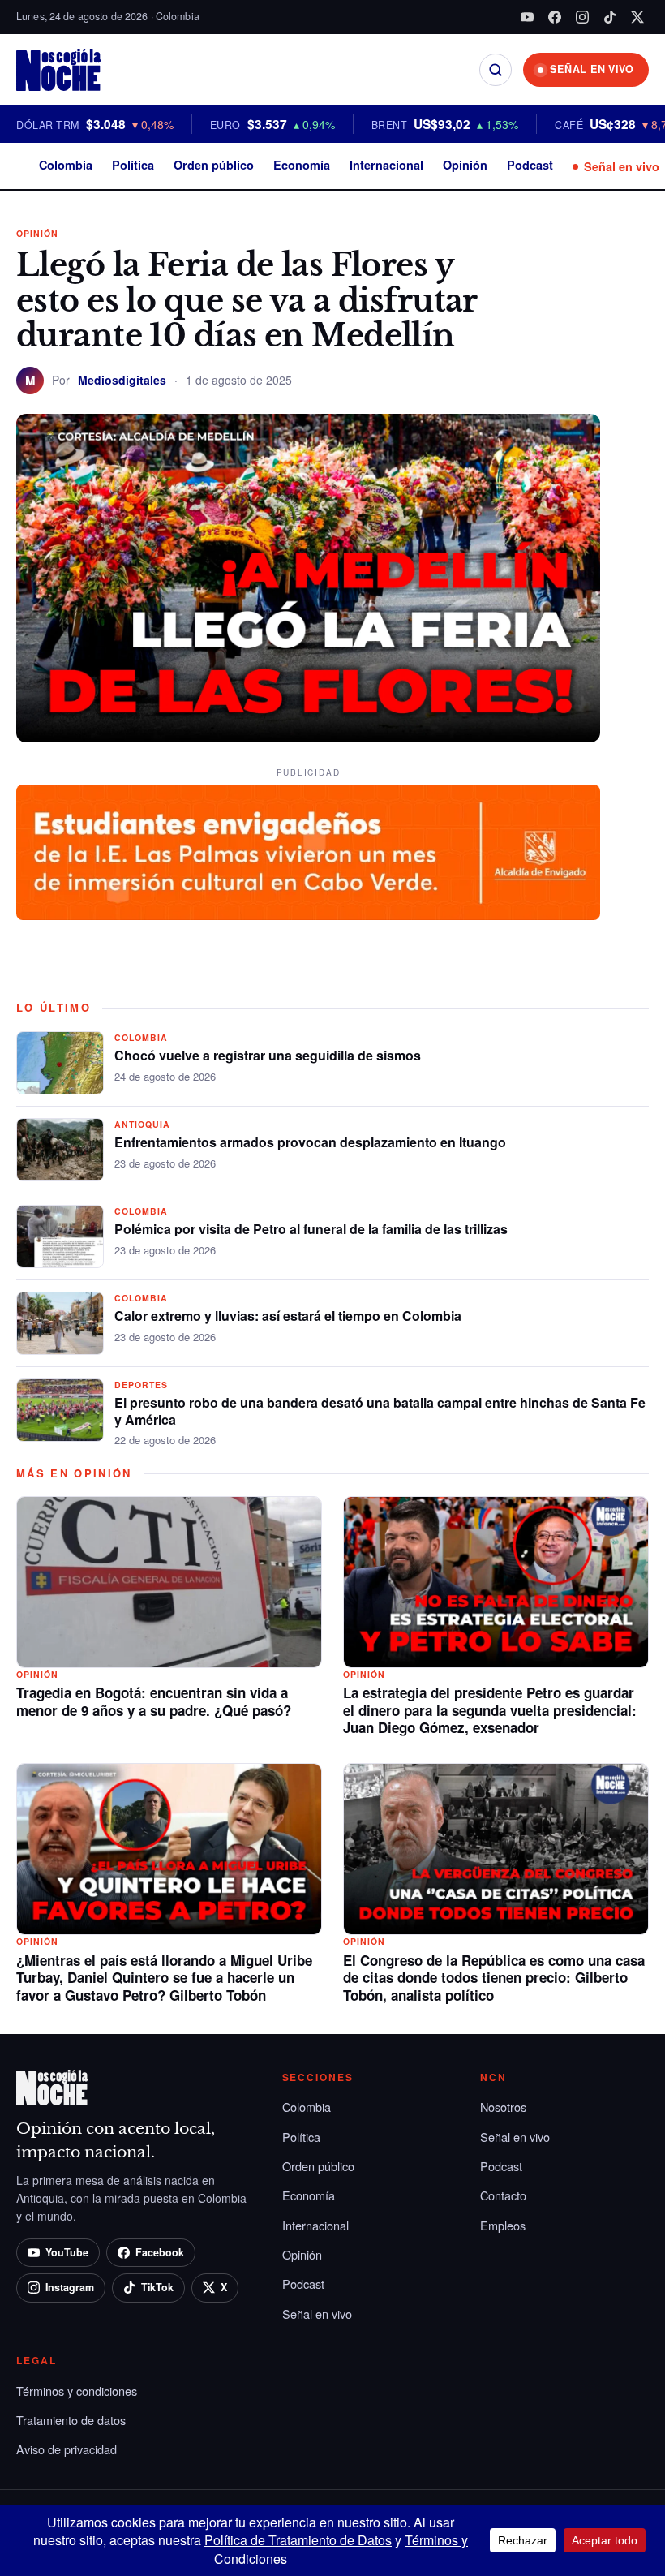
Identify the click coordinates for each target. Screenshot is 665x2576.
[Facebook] (555, 17)
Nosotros (503, 2107)
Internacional (386, 165)
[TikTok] (610, 17)
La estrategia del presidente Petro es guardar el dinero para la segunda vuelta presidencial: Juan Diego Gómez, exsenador (490, 1710)
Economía (302, 165)
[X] (637, 17)
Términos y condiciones (77, 2391)
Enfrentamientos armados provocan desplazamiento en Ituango (310, 1142)
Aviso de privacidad (66, 2449)
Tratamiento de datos (71, 2420)
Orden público (214, 165)
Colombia (66, 165)
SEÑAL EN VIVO (592, 69)
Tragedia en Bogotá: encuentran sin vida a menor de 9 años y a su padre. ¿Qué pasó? (154, 1701)
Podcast (530, 165)
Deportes (141, 1385)
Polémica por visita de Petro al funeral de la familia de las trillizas (311, 1229)
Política (133, 165)
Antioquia (142, 1124)
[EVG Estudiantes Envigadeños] (308, 853)
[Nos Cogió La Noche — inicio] (58, 70)
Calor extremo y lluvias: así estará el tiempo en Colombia (288, 1316)
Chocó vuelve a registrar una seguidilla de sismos (268, 1055)
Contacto (503, 2195)
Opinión (465, 165)
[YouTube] (527, 17)
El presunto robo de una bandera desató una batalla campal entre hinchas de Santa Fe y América (380, 1411)
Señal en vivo (622, 166)
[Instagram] (582, 17)
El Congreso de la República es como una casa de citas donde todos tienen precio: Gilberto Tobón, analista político (494, 1978)
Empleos (503, 2225)
